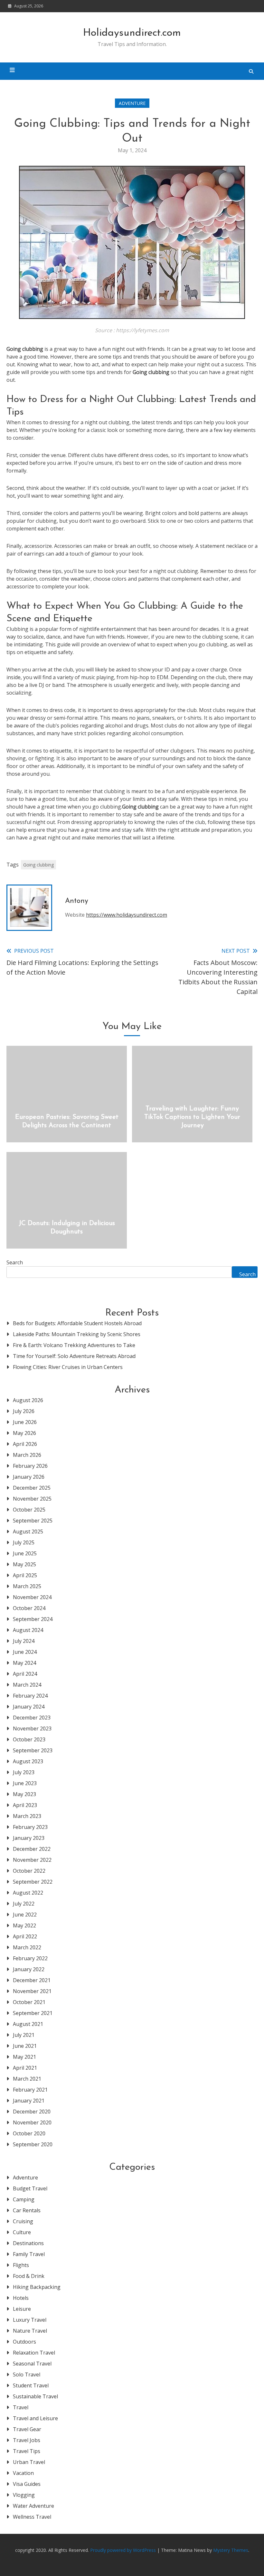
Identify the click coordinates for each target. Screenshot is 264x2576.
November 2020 (32, 2122)
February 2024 (30, 1696)
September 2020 (33, 2144)
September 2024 (33, 1619)
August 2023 (28, 1761)
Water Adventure (33, 2506)
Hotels (21, 2298)
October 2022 (29, 1871)
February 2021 (30, 2090)
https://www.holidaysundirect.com (127, 915)
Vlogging (24, 2495)
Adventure (132, 103)
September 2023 (33, 1750)
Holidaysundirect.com (132, 33)
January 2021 (29, 2101)
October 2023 (29, 1739)
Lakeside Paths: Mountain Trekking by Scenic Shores (77, 1334)
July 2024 (24, 1641)
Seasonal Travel (32, 2364)
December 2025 (32, 1488)
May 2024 (24, 1663)
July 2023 (24, 1772)
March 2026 (27, 1455)
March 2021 (27, 2079)
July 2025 (24, 1542)
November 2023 (32, 1728)
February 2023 (30, 1827)
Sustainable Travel (35, 2396)
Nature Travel (30, 2331)
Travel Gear (27, 2429)
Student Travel (31, 2385)
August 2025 (28, 1532)
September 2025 (33, 1521)
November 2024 (32, 1597)
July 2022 (24, 1904)
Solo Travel (27, 2375)
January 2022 (29, 1969)
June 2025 (25, 1553)
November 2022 (32, 1860)
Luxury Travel (30, 2320)
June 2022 (25, 1915)
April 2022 (25, 1936)
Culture (22, 2232)
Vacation (23, 2473)
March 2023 (27, 1816)
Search (15, 1262)
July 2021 (24, 2035)
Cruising (23, 2221)
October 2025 (29, 1510)
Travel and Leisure (35, 2418)
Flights (21, 2265)
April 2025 (25, 1575)
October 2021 (29, 2002)
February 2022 (30, 1958)
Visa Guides (27, 2484)
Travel (21, 2407)
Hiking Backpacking (37, 2287)
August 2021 (28, 2024)
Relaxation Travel (34, 2353)
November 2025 (32, 1499)
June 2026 (25, 1422)
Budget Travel (30, 2188)
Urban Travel (29, 2462)
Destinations (28, 2243)
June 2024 (25, 1652)
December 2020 (32, 2112)
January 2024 (29, 1707)
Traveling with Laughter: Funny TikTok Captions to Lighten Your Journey (192, 1117)
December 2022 (32, 1849)
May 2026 (24, 1433)
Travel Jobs (27, 2440)
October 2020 (29, 2133)
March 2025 (27, 1586)
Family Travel (29, 2254)
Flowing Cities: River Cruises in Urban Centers (68, 1367)
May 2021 (24, 2057)
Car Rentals (27, 2210)
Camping (24, 2199)
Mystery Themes (231, 2550)
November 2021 (32, 1991)
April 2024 (25, 1674)
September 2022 (33, 1882)
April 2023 (25, 1805)
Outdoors (24, 2342)
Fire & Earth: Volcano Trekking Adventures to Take (74, 1345)
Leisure (22, 2309)
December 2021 (32, 1980)
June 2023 (25, 1783)
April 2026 (25, 1444)
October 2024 (29, 1608)
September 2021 (33, 2013)
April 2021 (25, 2068)
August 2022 (28, 1893)
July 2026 (24, 1411)
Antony (77, 901)
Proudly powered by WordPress (124, 2550)
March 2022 (27, 1947)
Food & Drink (29, 2276)
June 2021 (25, 2046)
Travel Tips (27, 2451)
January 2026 (29, 1477)
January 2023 (29, 1838)
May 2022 (24, 1925)
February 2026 (30, 1466)
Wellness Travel (32, 2517)
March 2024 (27, 1685)
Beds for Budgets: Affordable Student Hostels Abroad (77, 1323)
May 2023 (24, 1794)
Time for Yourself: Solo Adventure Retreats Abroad (74, 1356)
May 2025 (24, 1564)
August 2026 (28, 1400)
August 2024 (28, 1630)
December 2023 (32, 1718)
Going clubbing (38, 865)
